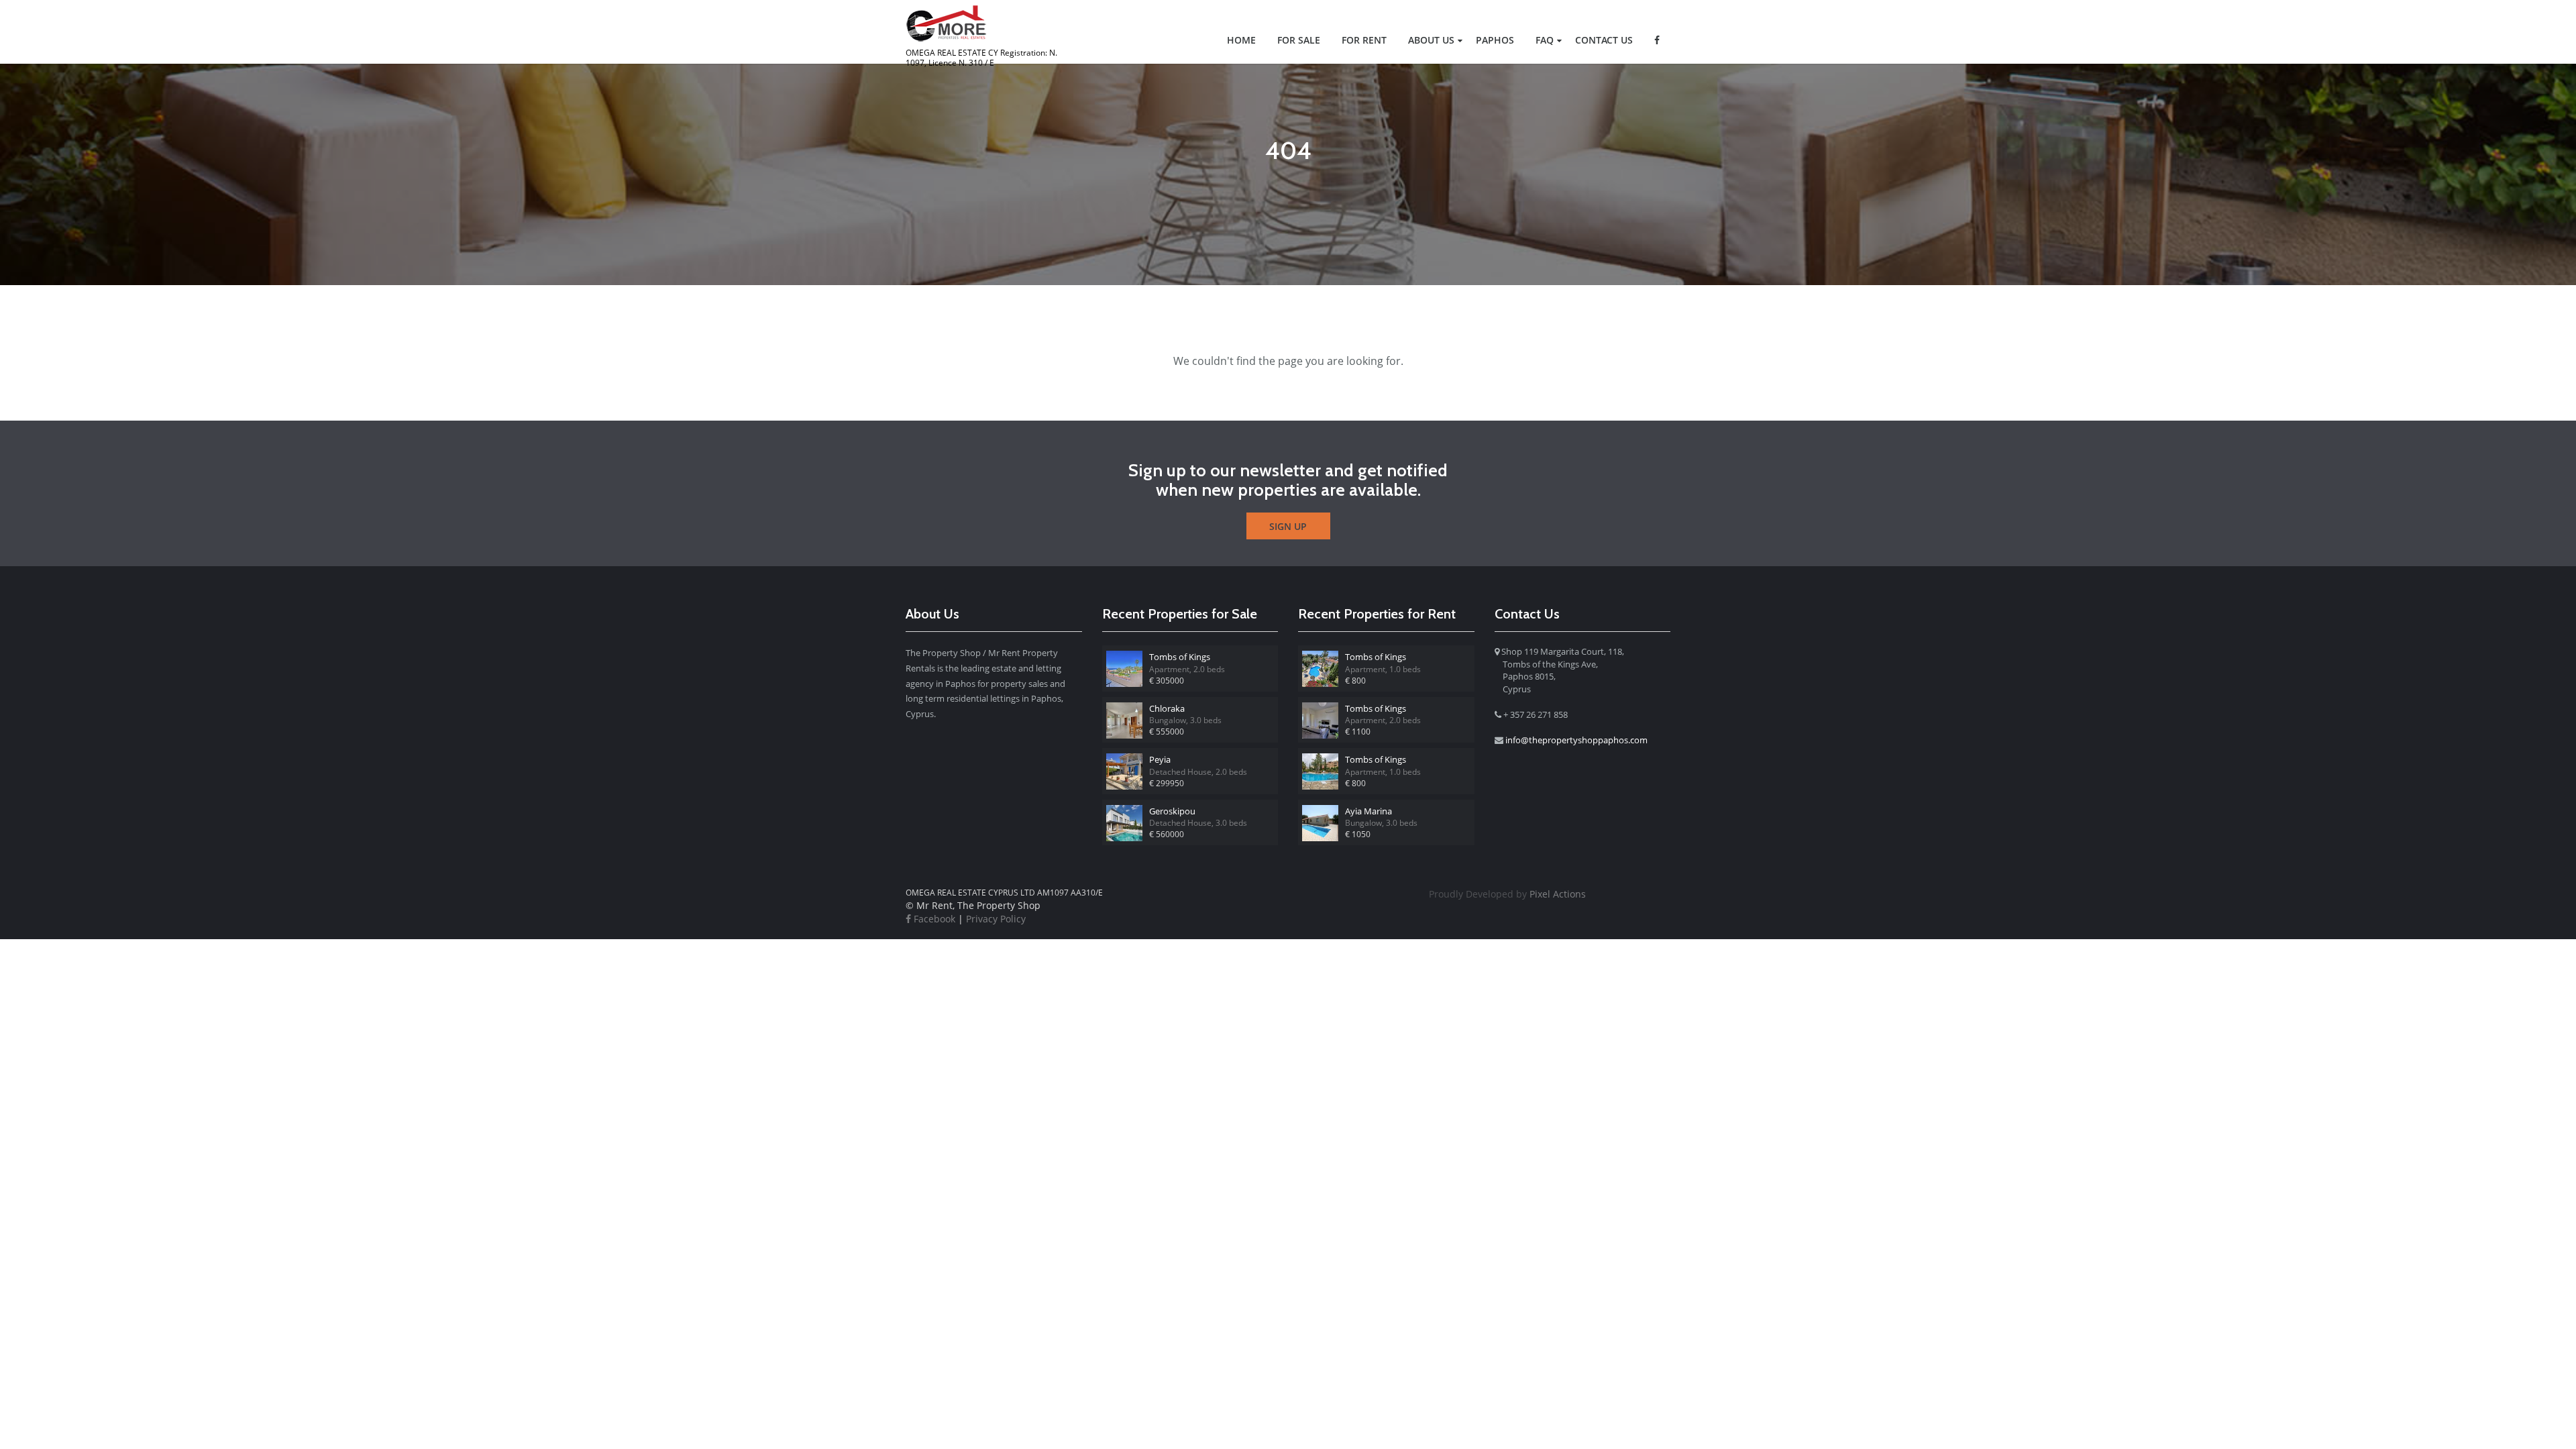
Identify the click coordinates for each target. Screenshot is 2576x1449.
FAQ (1545, 40)
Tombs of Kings (1180, 657)
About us (1431, 40)
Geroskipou (1172, 811)
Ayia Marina (1368, 811)
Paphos (1495, 40)
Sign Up (1288, 526)
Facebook (933, 919)
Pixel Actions (1507, 894)
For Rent (1364, 40)
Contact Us (1604, 40)
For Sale (1299, 40)
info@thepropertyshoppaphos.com (1576, 740)
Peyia (1160, 759)
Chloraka (1167, 708)
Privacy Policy (996, 919)
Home (1241, 40)
